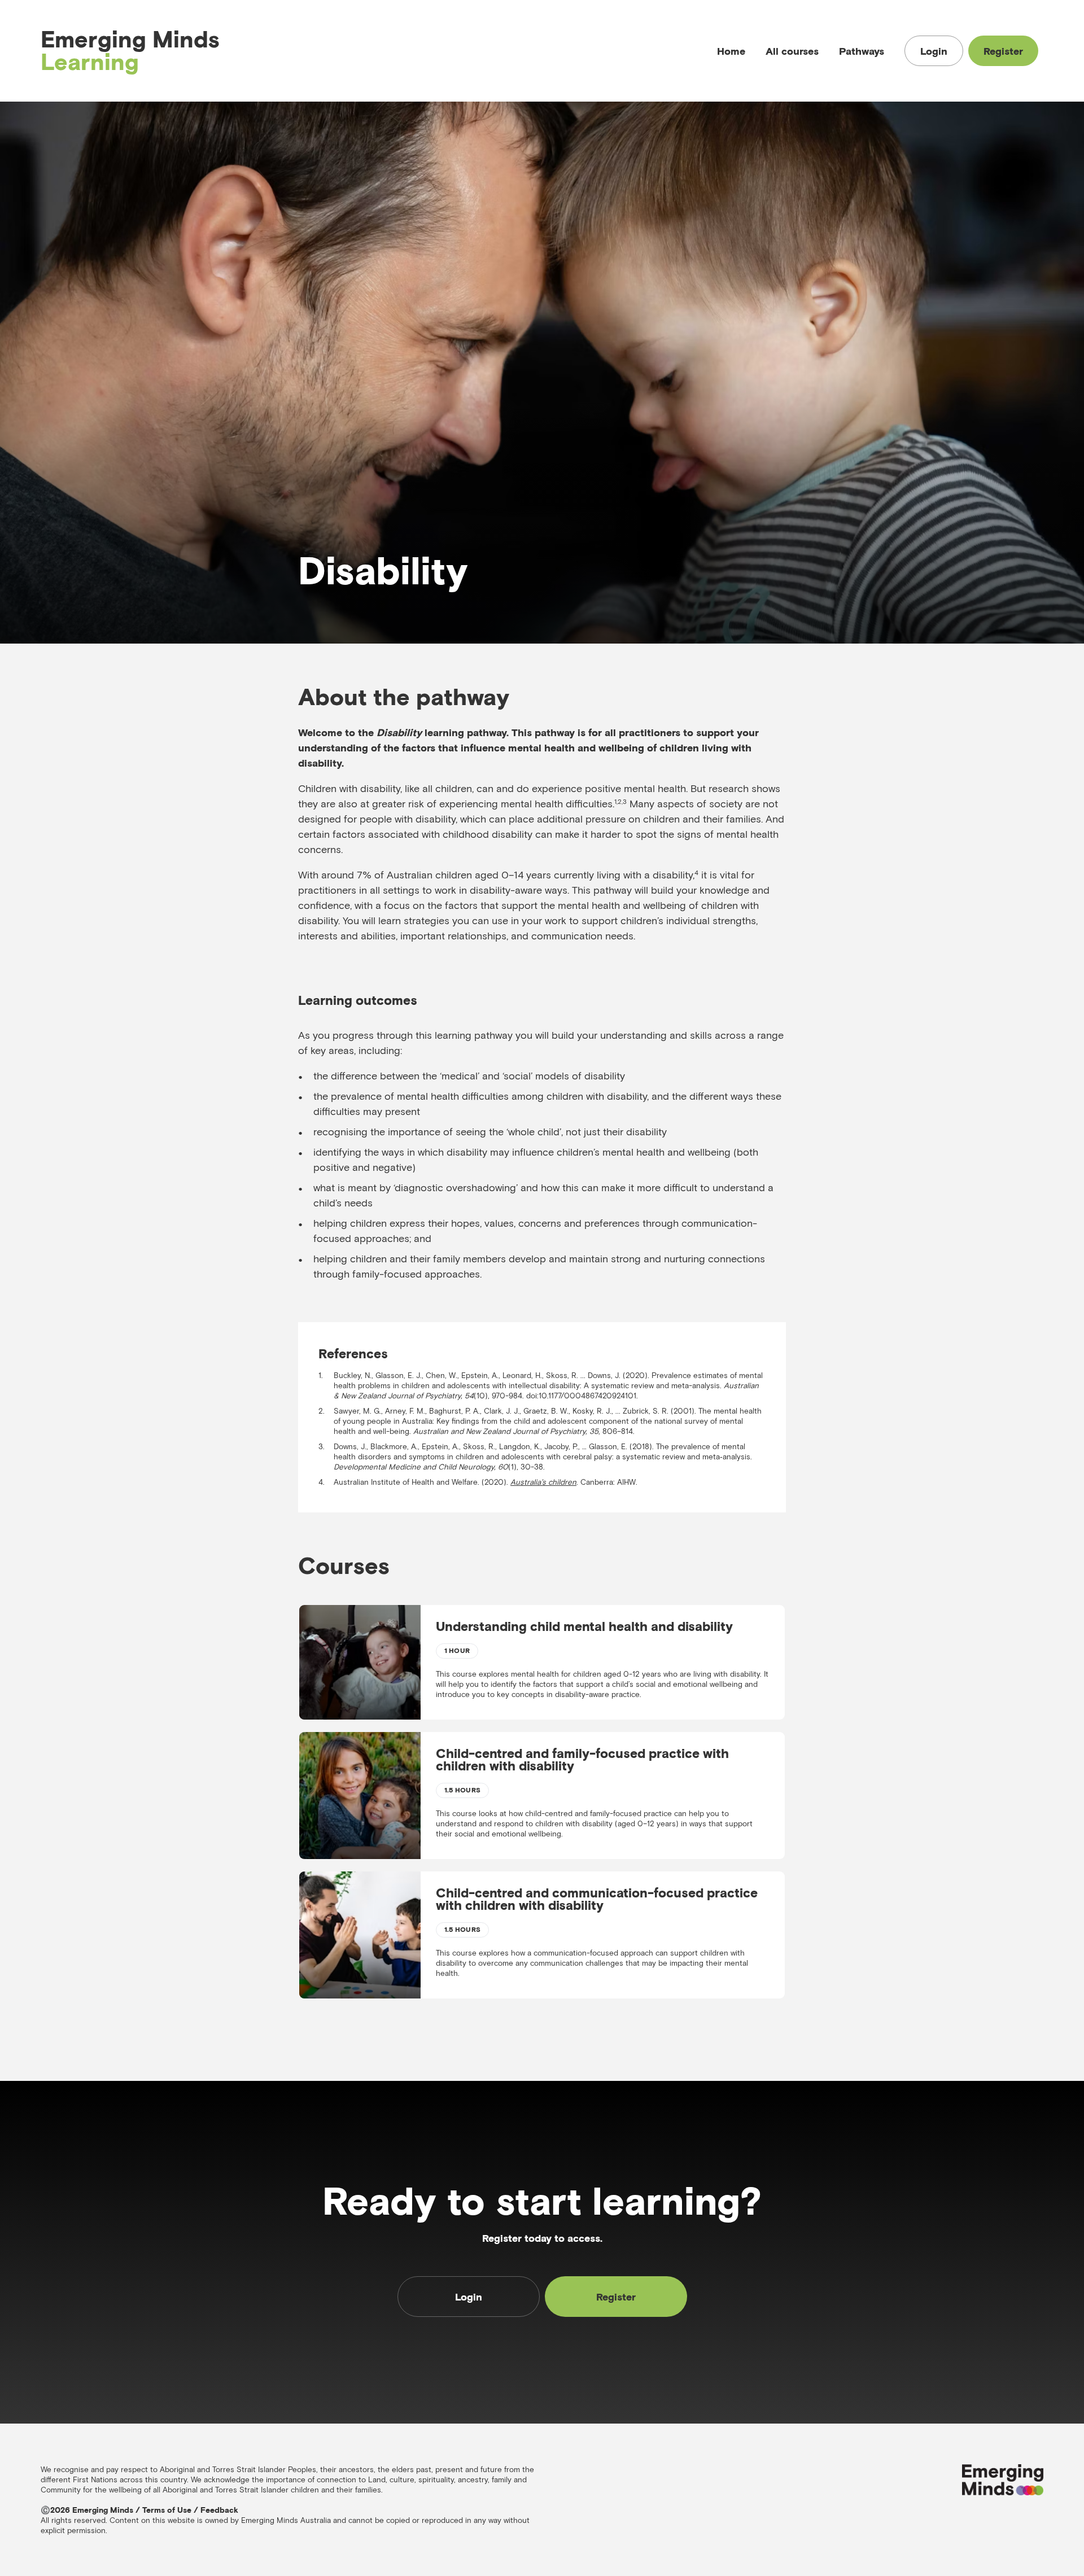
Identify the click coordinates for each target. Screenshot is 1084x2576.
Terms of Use (167, 2510)
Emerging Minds (130, 51)
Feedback (219, 2510)
